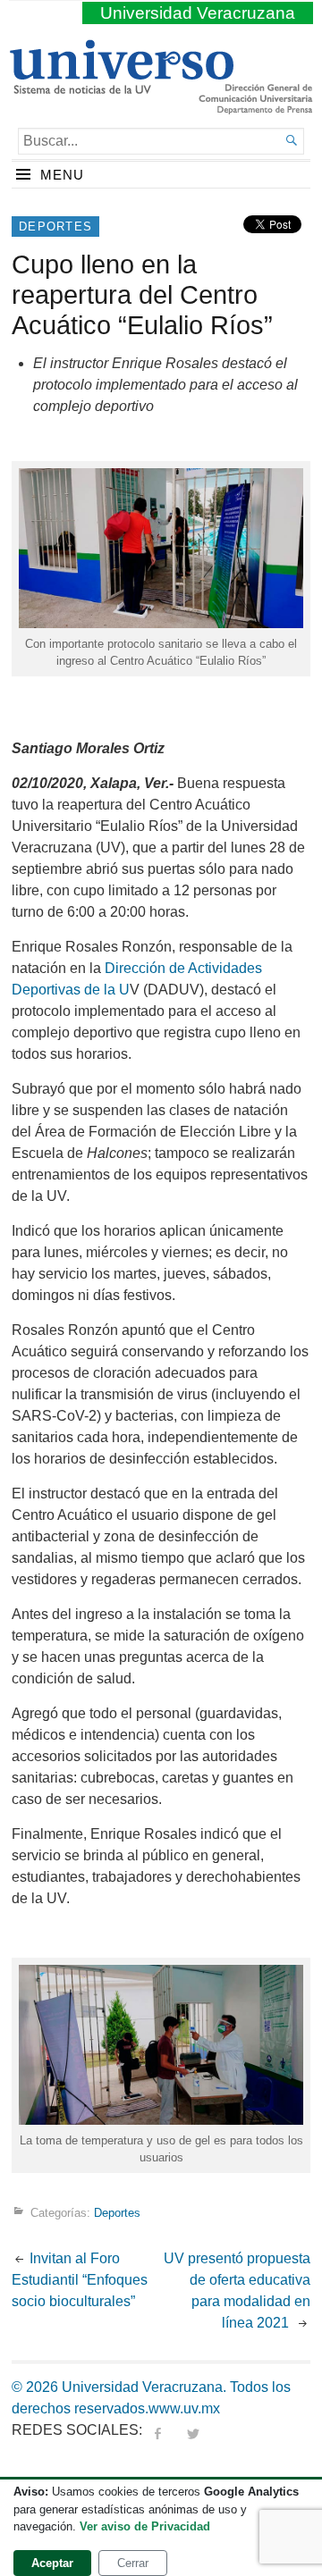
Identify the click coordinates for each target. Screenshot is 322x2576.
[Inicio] (121, 87)
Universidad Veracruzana (198, 13)
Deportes (55, 227)
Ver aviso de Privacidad (145, 2526)
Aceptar (52, 2563)
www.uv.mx (184, 2408)
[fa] (157, 2430)
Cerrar (133, 2563)
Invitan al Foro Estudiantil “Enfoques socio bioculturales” (80, 2280)
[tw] (193, 2430)
